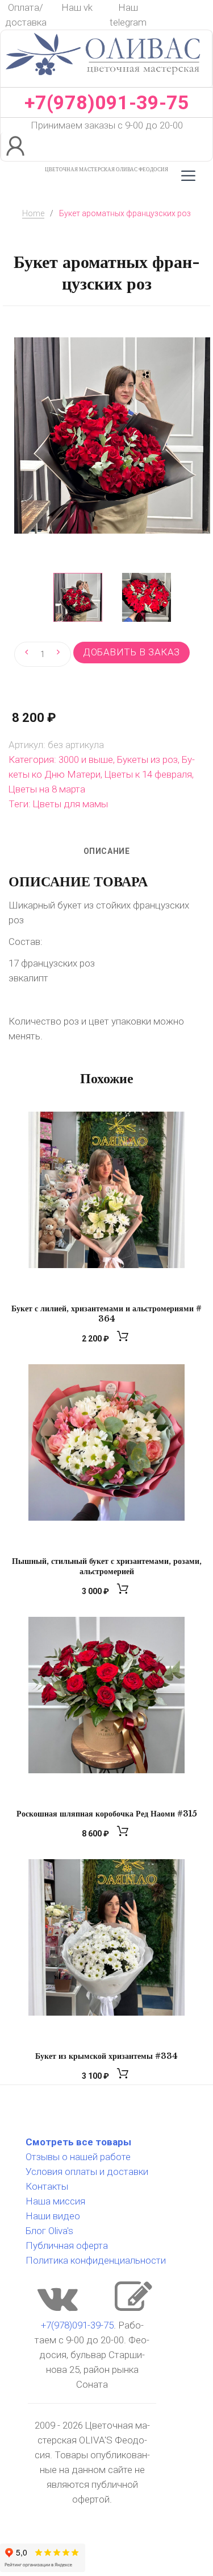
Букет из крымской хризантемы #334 (106, 2056)
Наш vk (77, 7)
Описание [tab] (106, 851)
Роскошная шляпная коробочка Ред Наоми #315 (107, 1814)
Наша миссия (55, 2201)
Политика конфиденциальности (96, 2260)
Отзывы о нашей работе (78, 2157)
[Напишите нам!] (133, 2307)
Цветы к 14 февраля (148, 774)
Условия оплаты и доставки (87, 2172)
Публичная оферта (67, 2245)
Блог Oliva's (49, 2231)
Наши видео (53, 2216)
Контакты (47, 2186)
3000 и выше (86, 759)
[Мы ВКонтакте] (58, 2307)
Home (33, 213)
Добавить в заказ (131, 652)
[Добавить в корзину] (124, 1339)
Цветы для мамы (70, 804)
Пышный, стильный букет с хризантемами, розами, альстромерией (107, 1566)
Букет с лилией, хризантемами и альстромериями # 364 (106, 1314)
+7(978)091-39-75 (107, 102)
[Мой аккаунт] (17, 147)
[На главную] (103, 80)
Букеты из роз (147, 759)
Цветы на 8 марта (47, 789)
